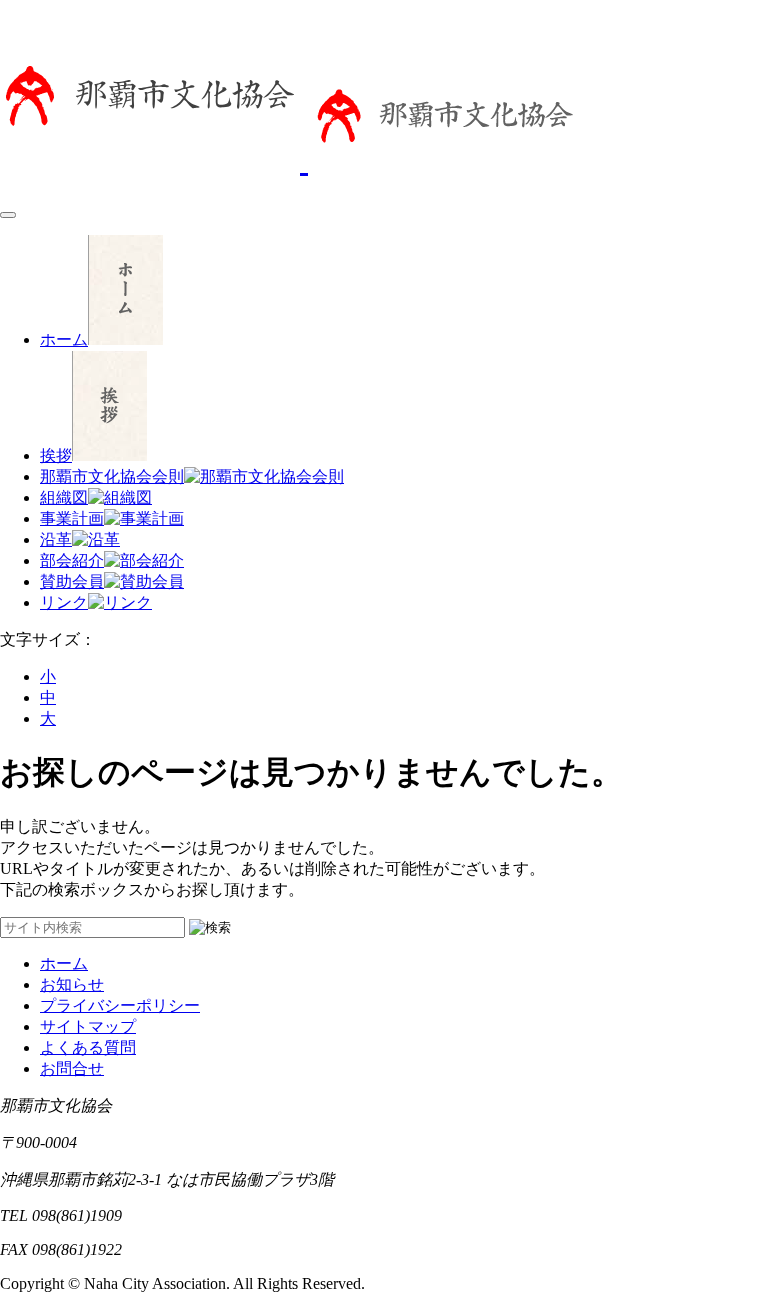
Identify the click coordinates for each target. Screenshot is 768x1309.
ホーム (64, 963)
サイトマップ (88, 1026)
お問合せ (72, 1068)
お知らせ (72, 984)
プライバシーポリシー (120, 1005)
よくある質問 (88, 1047)
